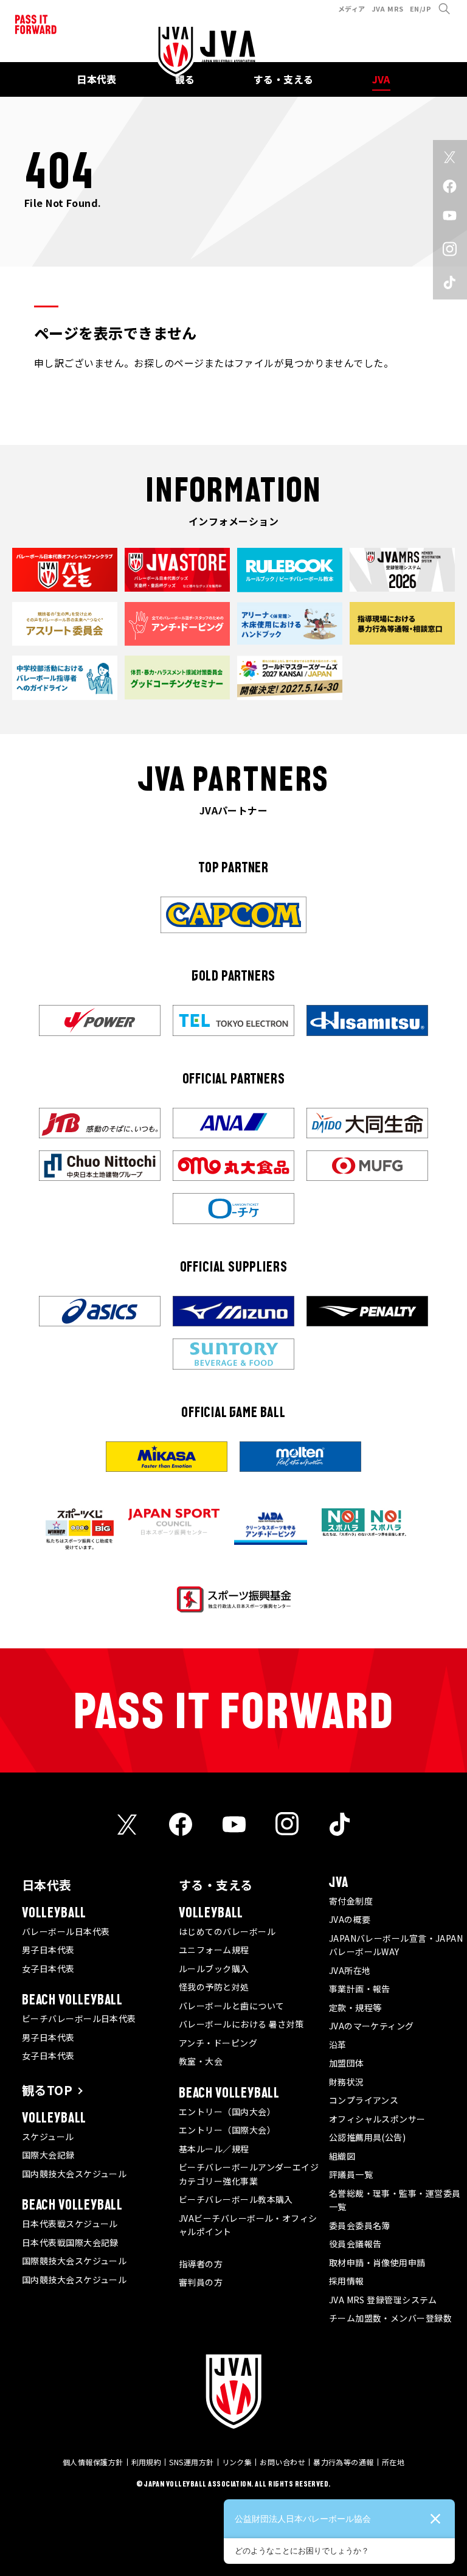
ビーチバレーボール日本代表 (79, 2018)
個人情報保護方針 (93, 2462)
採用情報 (347, 2281)
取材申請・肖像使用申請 (377, 2263)
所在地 (393, 2462)
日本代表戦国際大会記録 (70, 2242)
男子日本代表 (48, 1950)
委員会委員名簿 (360, 2225)
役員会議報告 (355, 2244)
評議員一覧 (351, 2174)
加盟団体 (347, 2063)
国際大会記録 (48, 2155)
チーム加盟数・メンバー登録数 (390, 2318)
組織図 (342, 2156)
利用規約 (147, 2462)
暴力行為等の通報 (344, 2462)
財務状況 (347, 2082)
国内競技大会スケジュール (74, 2174)
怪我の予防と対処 (214, 1987)
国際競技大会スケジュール (74, 2261)
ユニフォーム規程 (214, 1950)
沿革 (338, 2045)
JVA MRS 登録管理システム (383, 2300)
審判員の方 (201, 2282)
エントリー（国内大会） (227, 2112)
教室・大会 (201, 2061)
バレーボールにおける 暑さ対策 (241, 2024)
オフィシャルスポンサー (377, 2119)
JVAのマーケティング (372, 2026)
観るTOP (47, 2090)
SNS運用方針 (191, 2462)
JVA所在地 (350, 1970)
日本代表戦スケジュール (70, 2224)
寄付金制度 (351, 1901)
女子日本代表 (48, 1969)
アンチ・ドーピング (218, 2043)
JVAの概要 (350, 1919)
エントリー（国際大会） (227, 2130)
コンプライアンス (364, 2100)
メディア (352, 9)
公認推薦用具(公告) (368, 2137)
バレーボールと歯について (231, 2006)
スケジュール (48, 2137)
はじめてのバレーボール (227, 1931)
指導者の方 (201, 2264)
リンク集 (237, 2462)
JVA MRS (388, 9)
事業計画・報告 (360, 1989)
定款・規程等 (355, 2007)
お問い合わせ (282, 2462)
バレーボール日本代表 (66, 1931)
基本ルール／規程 (214, 2149)
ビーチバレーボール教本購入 (236, 2199)
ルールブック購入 (214, 1969)
